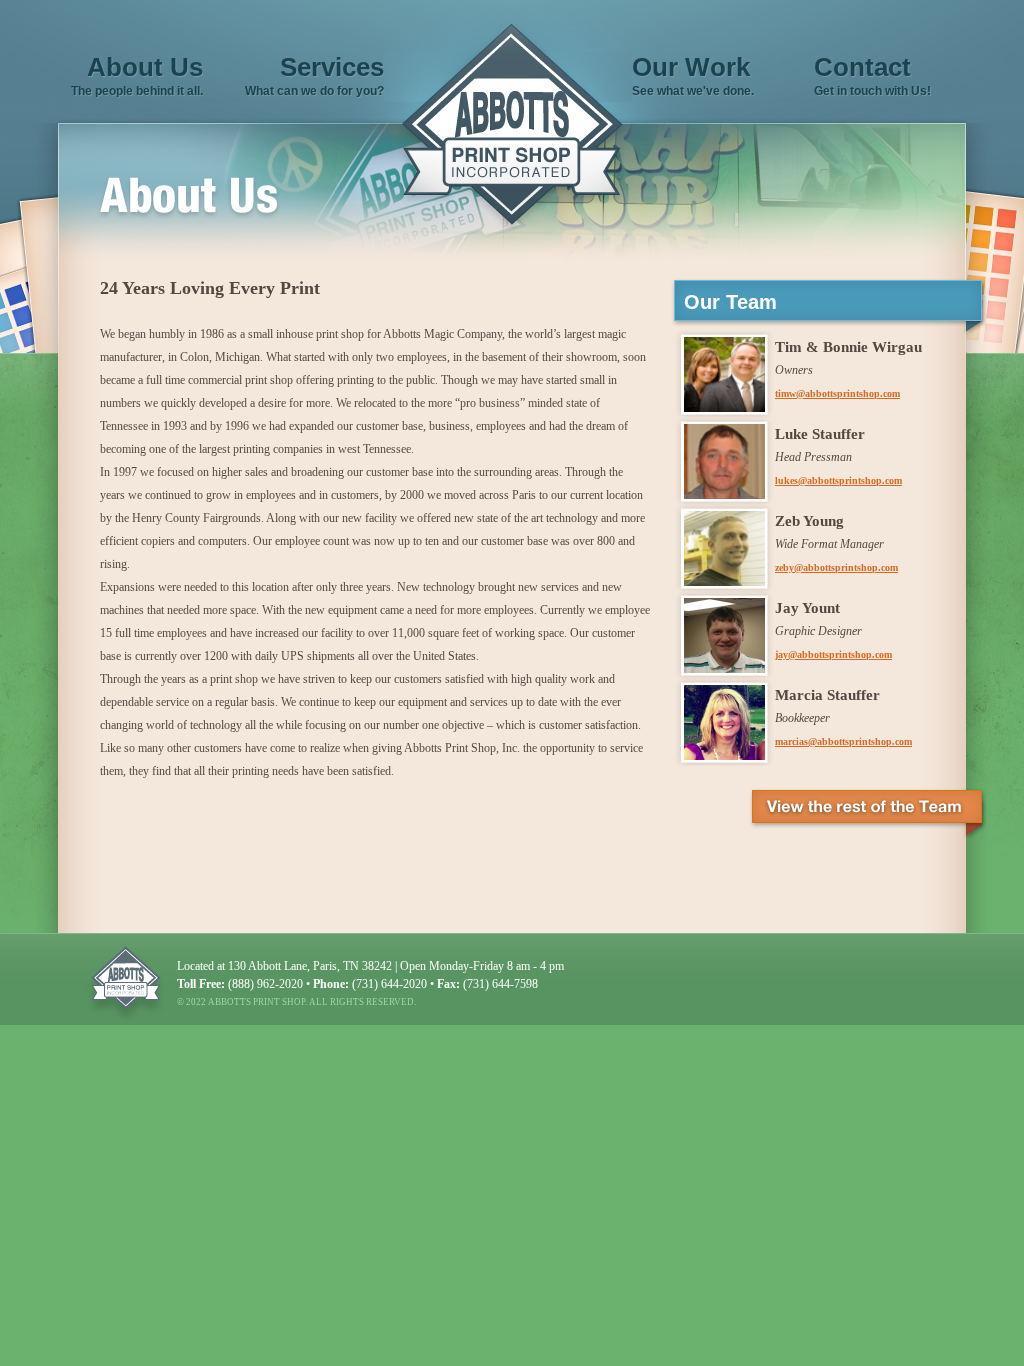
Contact (862, 67)
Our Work (691, 67)
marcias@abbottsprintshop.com (843, 741)
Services (332, 67)
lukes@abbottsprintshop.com (838, 480)
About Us (145, 67)
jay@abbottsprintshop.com (833, 654)
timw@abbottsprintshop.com (837, 393)
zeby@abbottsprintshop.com (836, 567)
